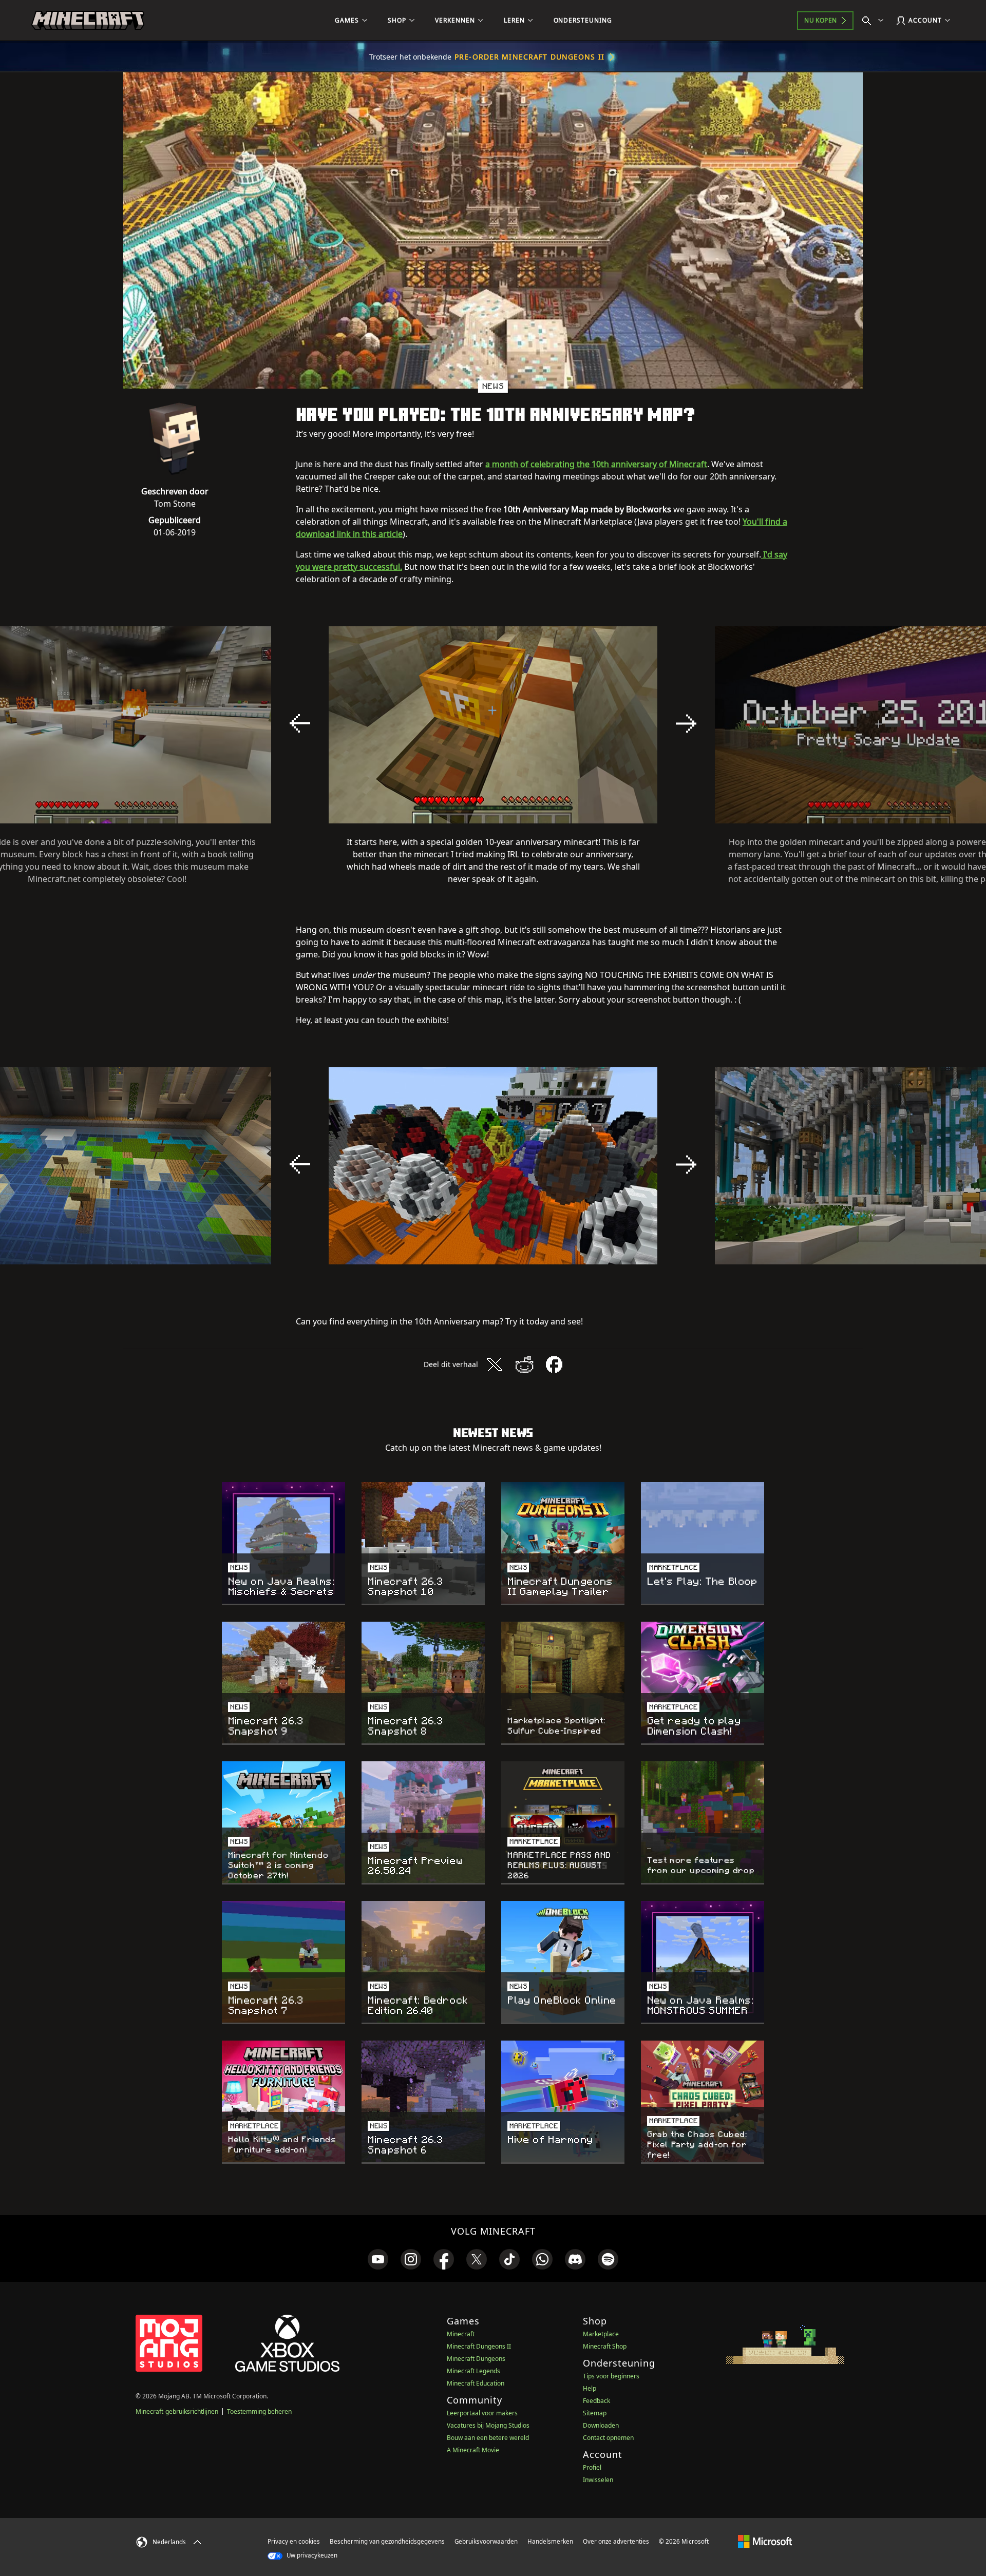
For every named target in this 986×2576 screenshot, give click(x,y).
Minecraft (461, 2334)
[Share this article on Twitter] (495, 1364)
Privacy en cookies (294, 2541)
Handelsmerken (550, 2541)
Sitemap (595, 2413)
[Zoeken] (875, 21)
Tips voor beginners (611, 2376)
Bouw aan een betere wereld (488, 2438)
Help (590, 2388)
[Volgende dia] (686, 723)
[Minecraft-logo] (88, 21)
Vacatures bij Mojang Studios (488, 2425)
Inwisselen (598, 2480)
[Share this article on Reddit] (524, 1364)
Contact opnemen (608, 2438)
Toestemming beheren (259, 2411)
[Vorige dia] (300, 723)
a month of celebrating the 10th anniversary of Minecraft (596, 464)
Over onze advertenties (616, 2541)
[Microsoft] (765, 2541)
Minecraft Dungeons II (479, 2346)
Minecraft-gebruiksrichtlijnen (177, 2411)
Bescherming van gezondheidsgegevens (387, 2541)
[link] (378, 2259)
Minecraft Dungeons (476, 2359)
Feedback (596, 2401)
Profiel (592, 2467)
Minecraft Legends (473, 2371)
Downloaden (601, 2425)
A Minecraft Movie (473, 2450)
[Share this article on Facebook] (554, 1364)
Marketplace (601, 2334)
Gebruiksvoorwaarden (486, 2541)
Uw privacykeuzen (311, 2555)
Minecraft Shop (605, 2346)
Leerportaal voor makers (482, 2413)
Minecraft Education (476, 2383)
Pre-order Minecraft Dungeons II (529, 57)
